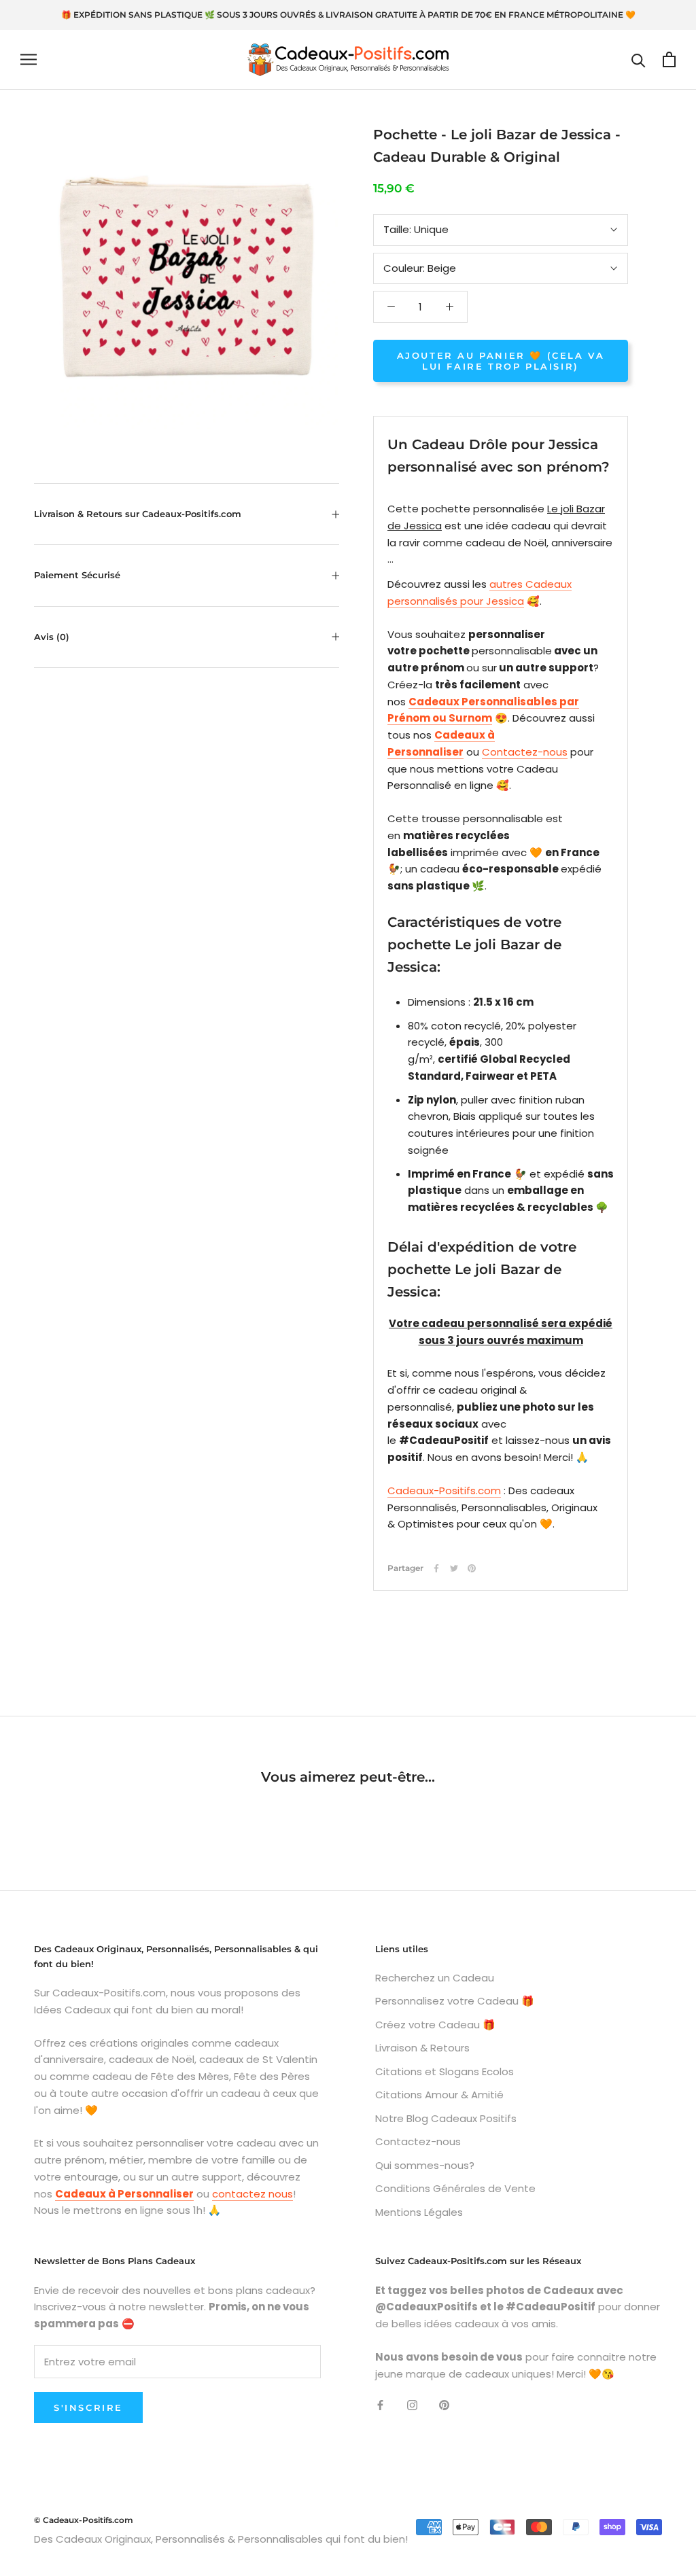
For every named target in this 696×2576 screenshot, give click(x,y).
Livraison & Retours (422, 2048)
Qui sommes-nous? (425, 2165)
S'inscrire (88, 2407)
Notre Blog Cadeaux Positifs (446, 2118)
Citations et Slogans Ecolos (445, 2071)
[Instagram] (412, 2404)
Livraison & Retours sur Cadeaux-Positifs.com (138, 514)
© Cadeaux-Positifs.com (84, 2520)
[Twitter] (454, 1568)
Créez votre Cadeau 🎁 (435, 2025)
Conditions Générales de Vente (455, 2188)
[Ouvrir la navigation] (29, 59)
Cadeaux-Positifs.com (444, 1490)
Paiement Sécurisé (77, 575)
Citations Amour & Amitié (439, 2095)
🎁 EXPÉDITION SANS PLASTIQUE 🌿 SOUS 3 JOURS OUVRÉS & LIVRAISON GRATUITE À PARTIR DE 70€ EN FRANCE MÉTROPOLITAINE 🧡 (348, 15)
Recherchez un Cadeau (435, 1978)
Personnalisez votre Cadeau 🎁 (455, 2001)
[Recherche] (639, 59)
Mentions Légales (419, 2212)
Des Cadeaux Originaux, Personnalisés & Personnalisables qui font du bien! (221, 2539)
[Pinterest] (472, 1568)
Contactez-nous (525, 752)
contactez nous (253, 2194)
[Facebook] (436, 1568)
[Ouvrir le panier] (669, 59)
